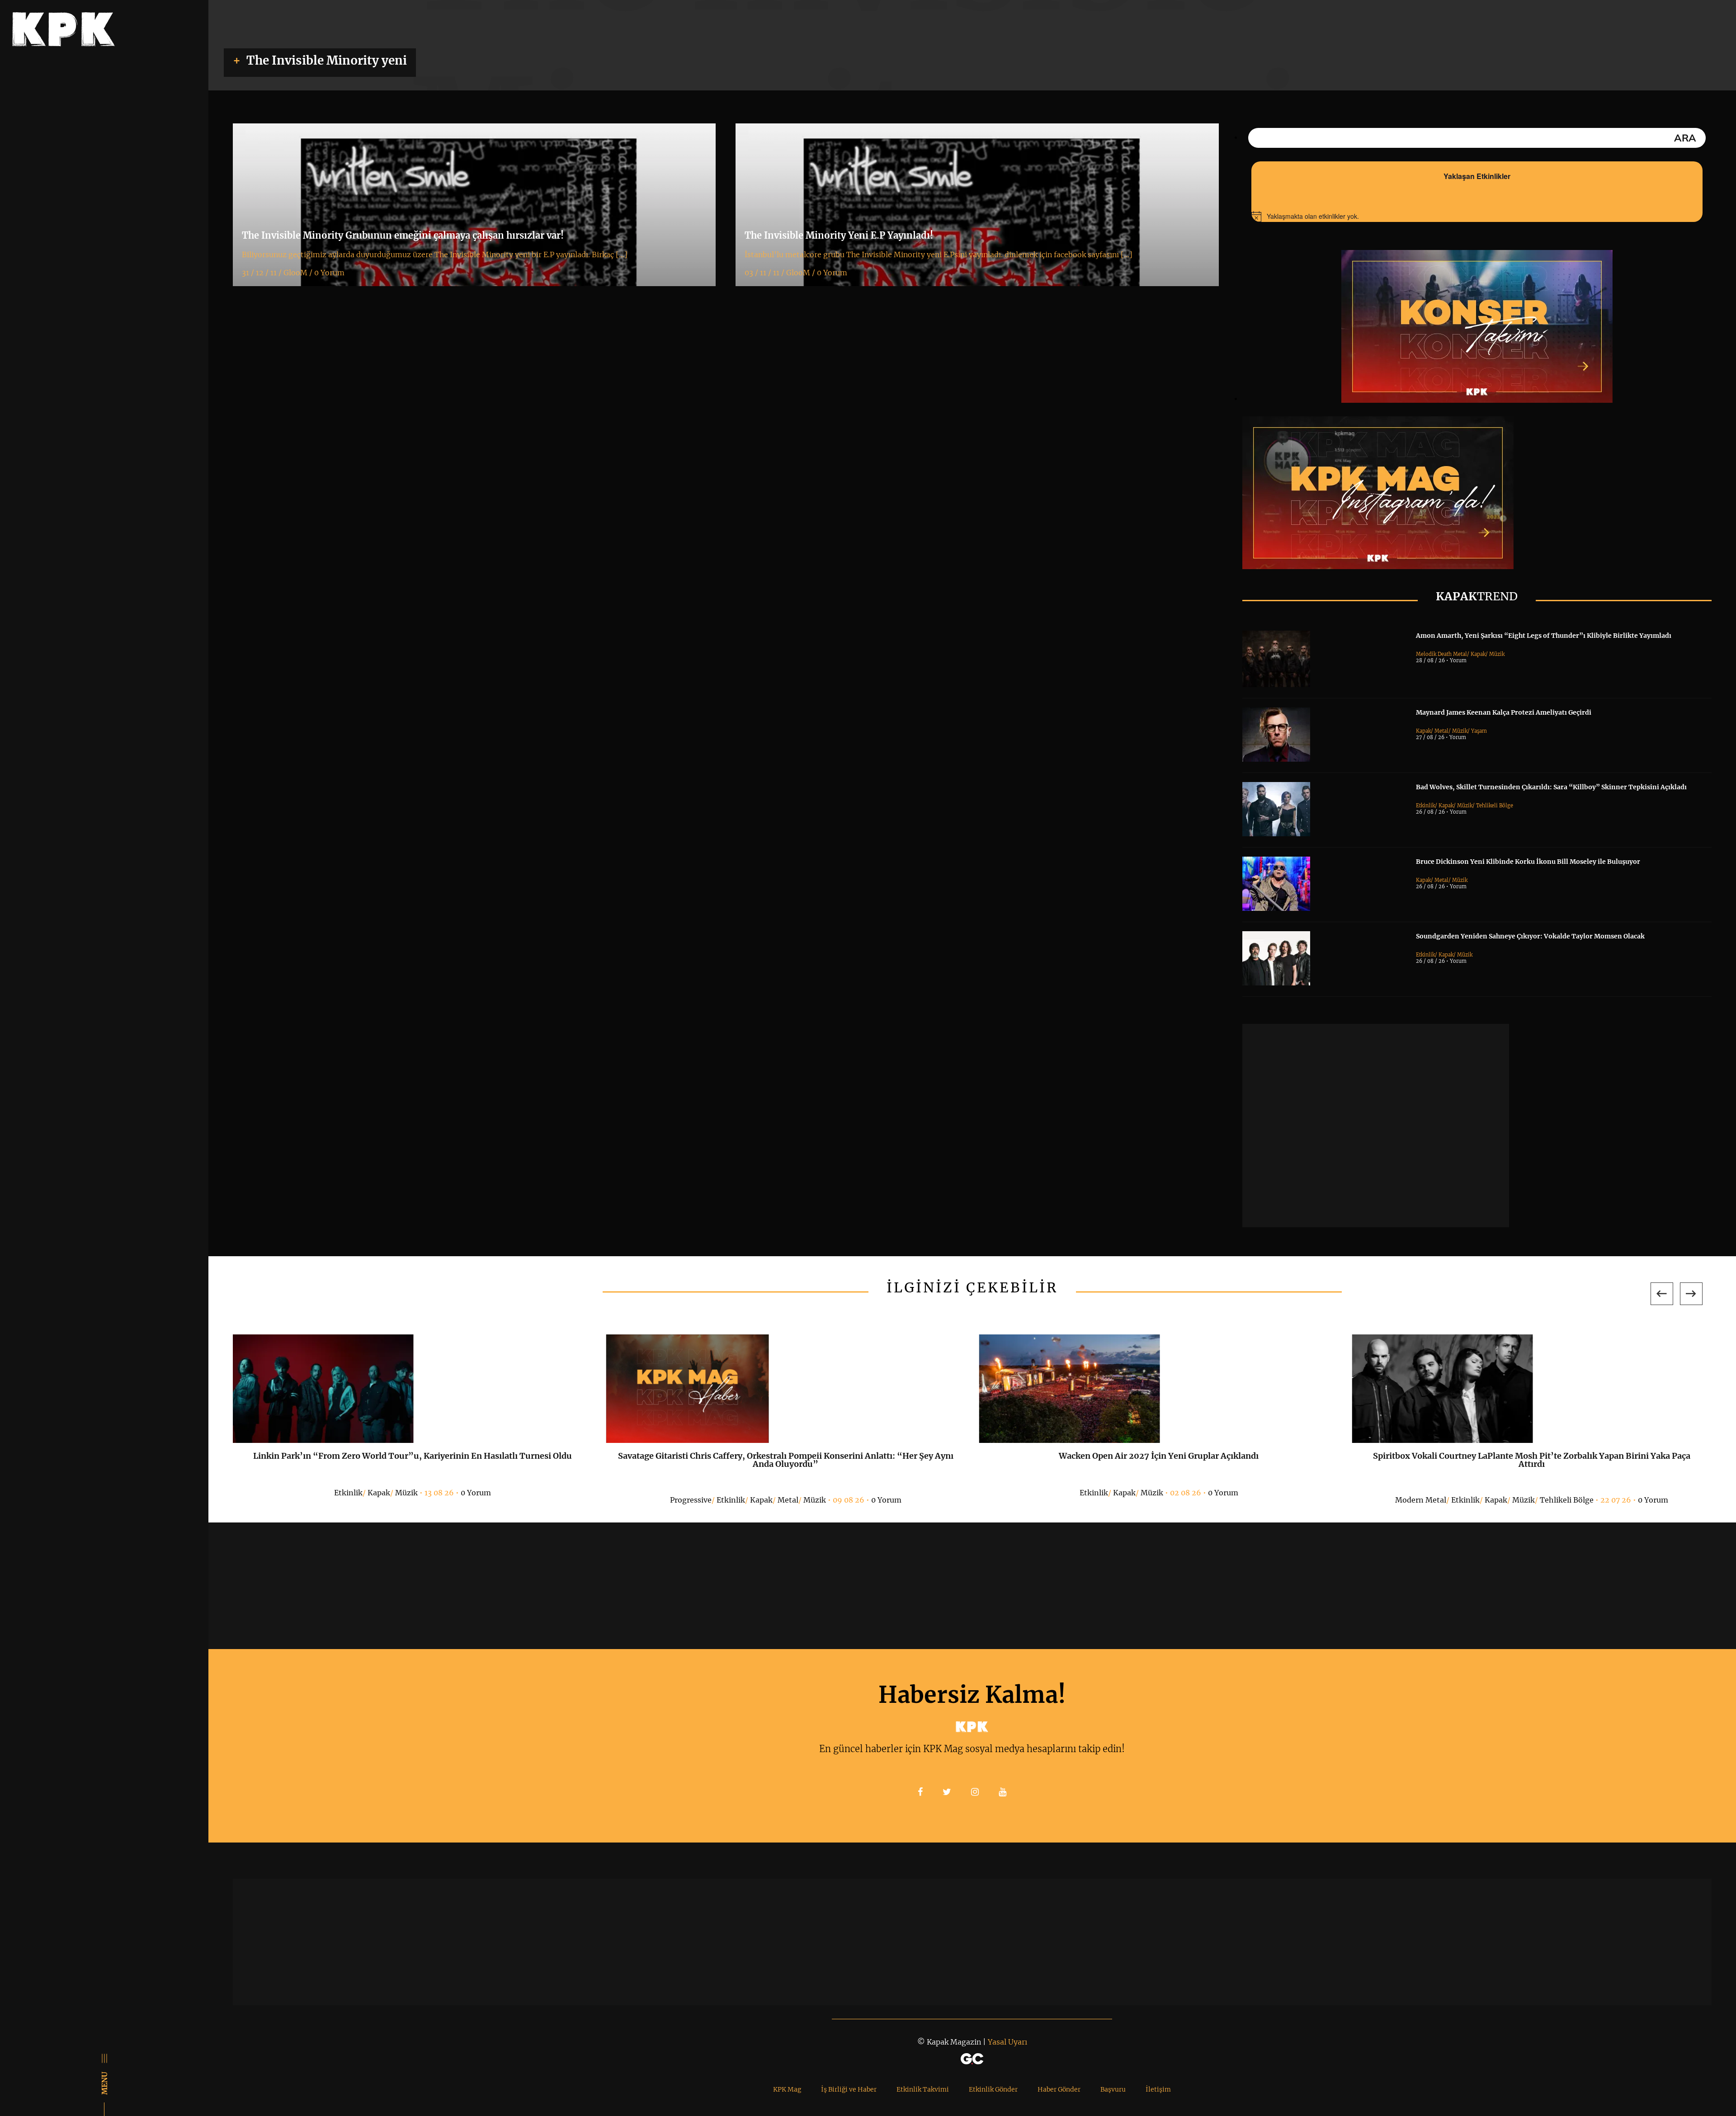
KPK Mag (787, 2089)
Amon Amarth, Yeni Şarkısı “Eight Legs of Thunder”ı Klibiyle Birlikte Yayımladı (1544, 636)
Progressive (691, 1500)
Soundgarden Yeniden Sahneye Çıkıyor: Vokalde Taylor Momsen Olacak (1530, 936)
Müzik (1497, 654)
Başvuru (1113, 2089)
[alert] (1477, 217)
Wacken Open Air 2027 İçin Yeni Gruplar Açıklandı (1159, 1456)
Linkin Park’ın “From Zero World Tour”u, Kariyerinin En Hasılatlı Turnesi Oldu (413, 1456)
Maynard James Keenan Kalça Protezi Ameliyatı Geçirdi (1504, 712)
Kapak (1478, 654)
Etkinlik (1425, 806)
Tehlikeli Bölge (1495, 806)
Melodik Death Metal (1441, 654)
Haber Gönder (1059, 2089)
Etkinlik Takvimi (923, 2089)
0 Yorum (476, 1493)
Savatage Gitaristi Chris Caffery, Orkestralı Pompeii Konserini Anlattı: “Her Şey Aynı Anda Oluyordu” (786, 1460)
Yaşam (1479, 731)
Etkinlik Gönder (993, 2089)
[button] (1662, 1294)
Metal (1441, 731)
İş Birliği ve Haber (849, 2089)
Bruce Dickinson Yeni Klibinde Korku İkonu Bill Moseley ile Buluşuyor (1528, 862)
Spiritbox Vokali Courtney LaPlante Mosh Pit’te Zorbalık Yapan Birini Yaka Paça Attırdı (1532, 1460)
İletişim (1158, 2089)
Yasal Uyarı (1007, 2042)
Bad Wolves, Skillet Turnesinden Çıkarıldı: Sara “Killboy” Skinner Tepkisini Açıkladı (1551, 787)
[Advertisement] (1376, 1126)
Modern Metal (1421, 1500)
